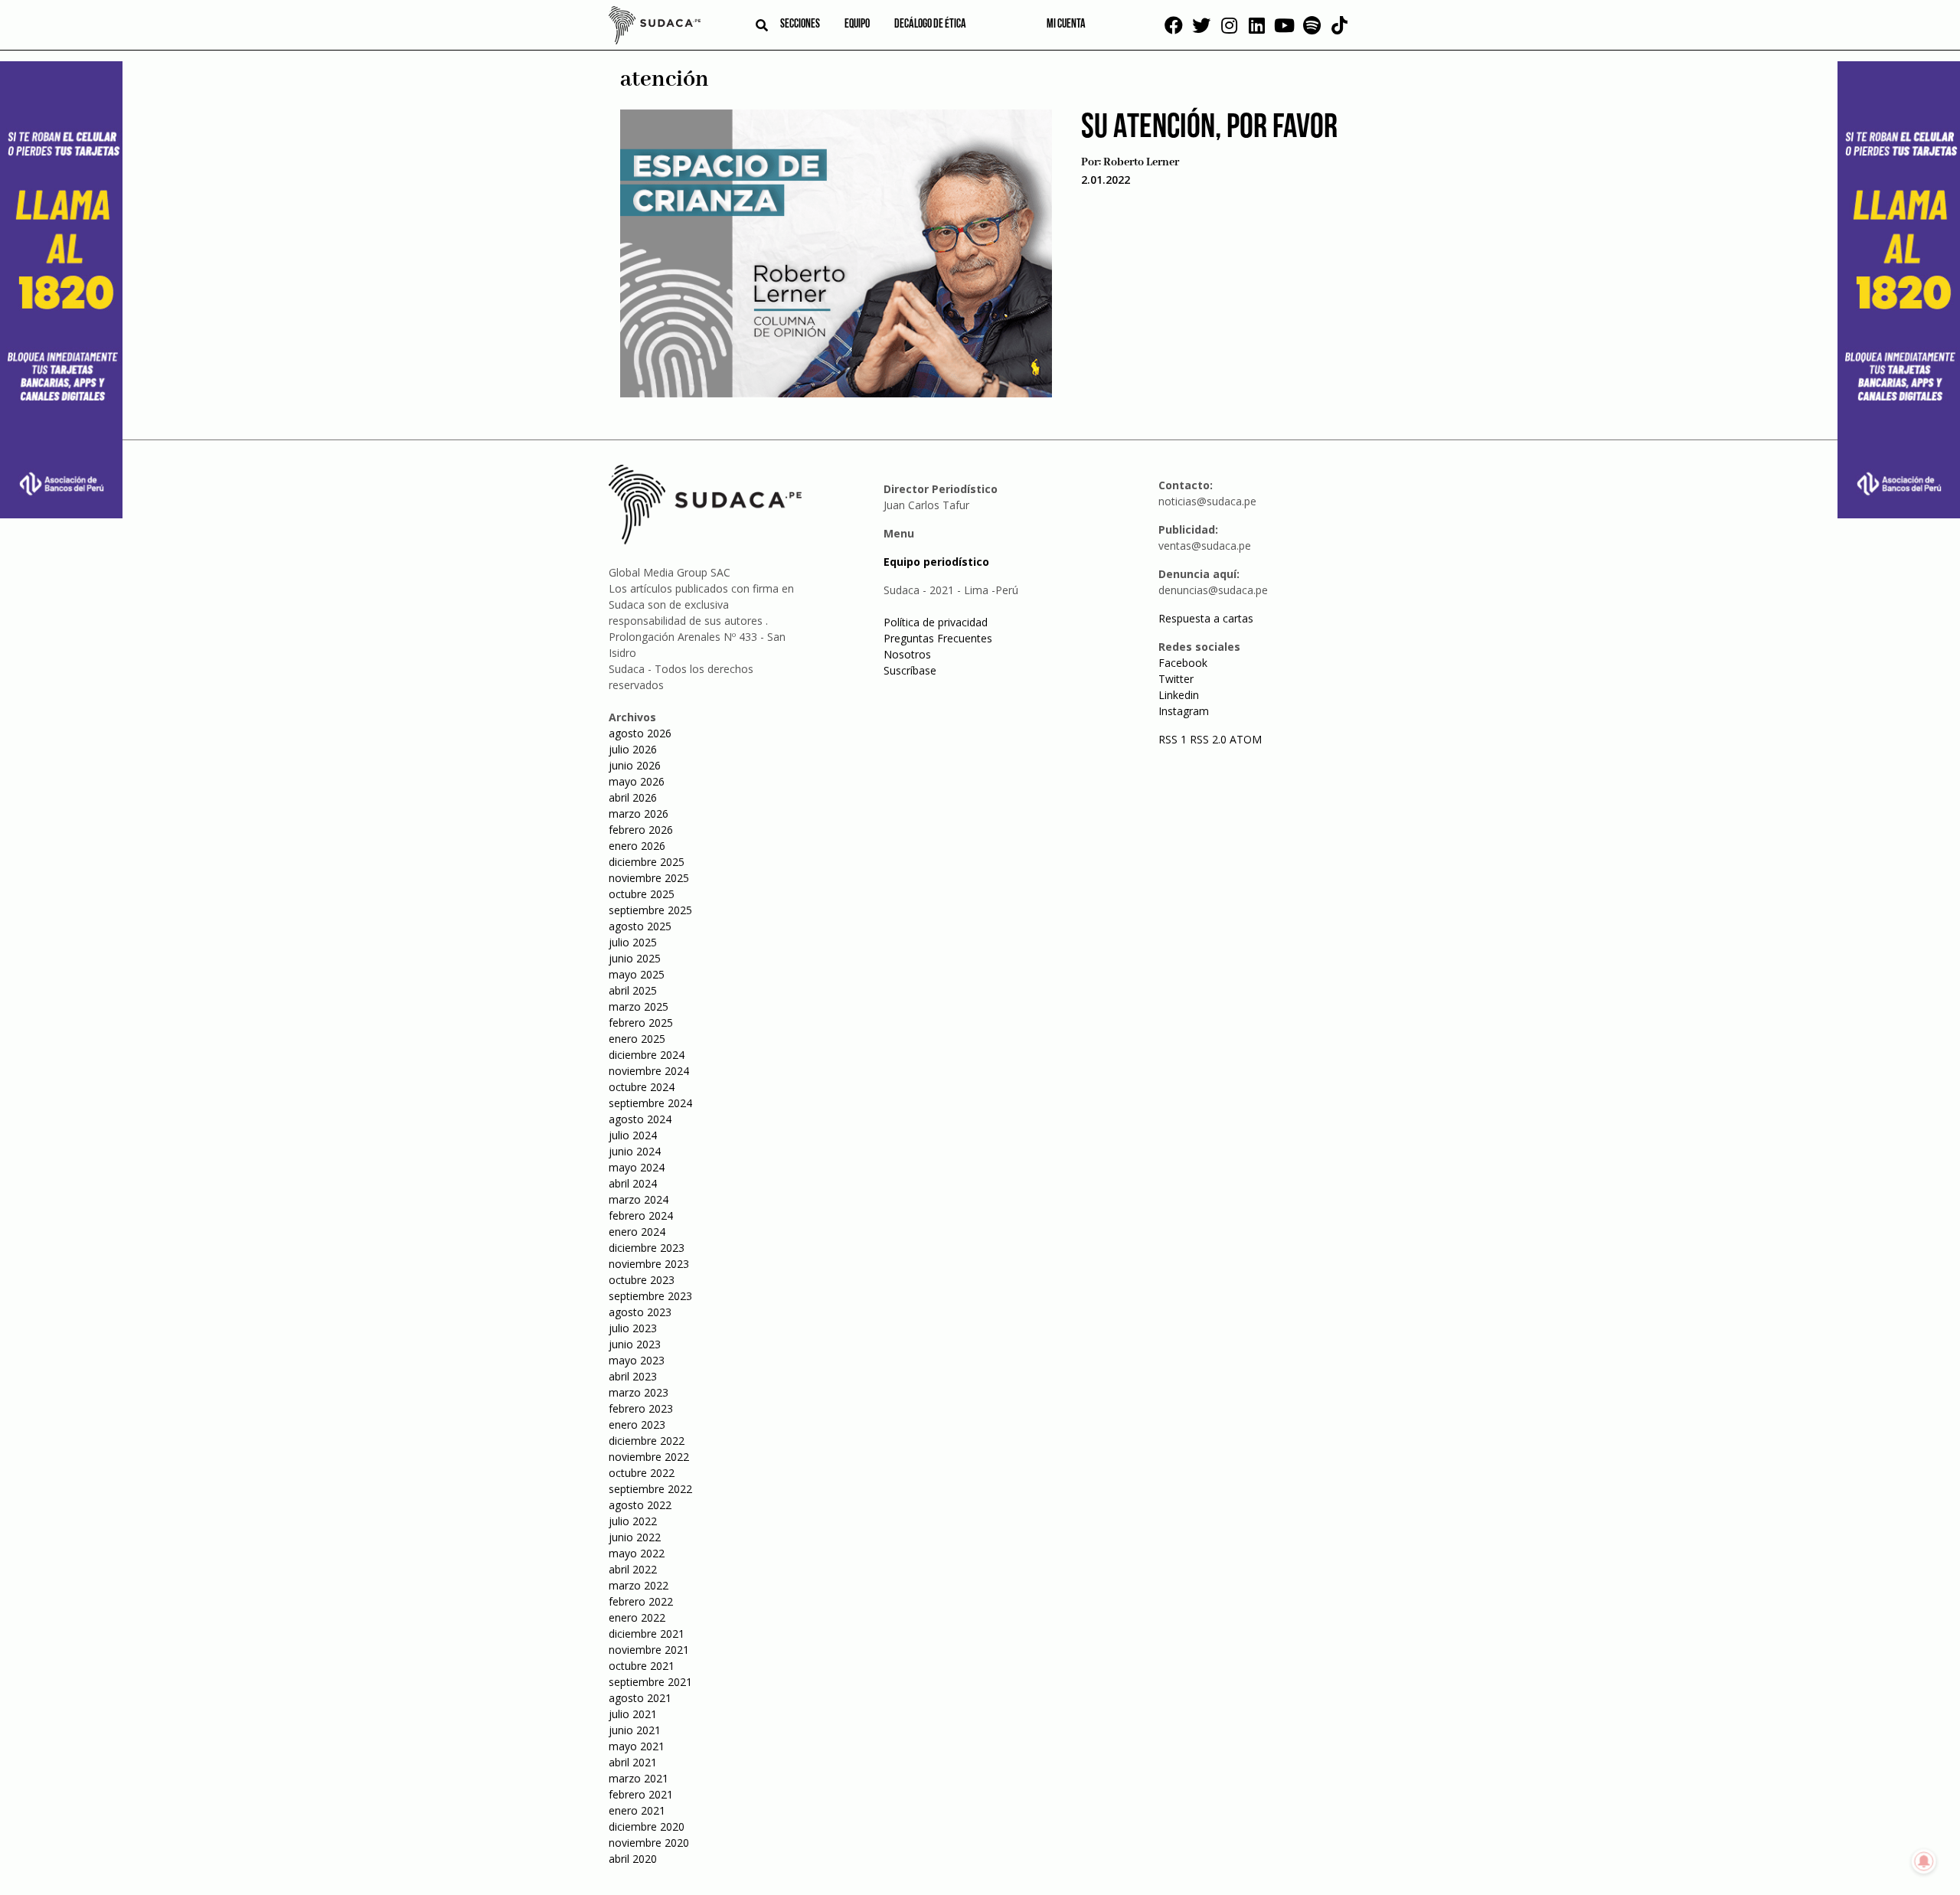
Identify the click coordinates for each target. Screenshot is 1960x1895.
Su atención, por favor (1209, 128)
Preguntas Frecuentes (938, 638)
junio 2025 (635, 958)
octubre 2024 (642, 1087)
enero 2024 (637, 1232)
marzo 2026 (639, 814)
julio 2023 (633, 1328)
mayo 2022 (637, 1553)
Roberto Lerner (1141, 162)
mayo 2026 (637, 781)
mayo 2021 (637, 1746)
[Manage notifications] (1924, 1861)
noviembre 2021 (649, 1650)
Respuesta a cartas (1206, 618)
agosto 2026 (640, 733)
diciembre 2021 (647, 1634)
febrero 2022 (641, 1601)
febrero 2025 (641, 1023)
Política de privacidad (936, 622)
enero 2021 (637, 1810)
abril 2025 (633, 990)
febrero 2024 (641, 1215)
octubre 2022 (642, 1473)
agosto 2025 (640, 926)
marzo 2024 (639, 1199)
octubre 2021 (642, 1666)
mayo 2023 (637, 1360)
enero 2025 (637, 1039)
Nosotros (907, 654)
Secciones (800, 25)
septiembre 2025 (650, 910)
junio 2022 (635, 1537)
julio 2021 (633, 1714)
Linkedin (1179, 695)
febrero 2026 (641, 830)
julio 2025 (633, 942)
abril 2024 (633, 1183)
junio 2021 (635, 1730)
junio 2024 (635, 1151)
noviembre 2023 (649, 1264)
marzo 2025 (639, 1006)
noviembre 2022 (649, 1457)
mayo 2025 (637, 974)
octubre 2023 (642, 1280)
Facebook (1183, 663)
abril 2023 (633, 1376)
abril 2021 (633, 1762)
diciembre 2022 (647, 1441)
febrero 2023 (641, 1408)
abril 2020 (633, 1859)
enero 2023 (637, 1425)
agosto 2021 (640, 1698)
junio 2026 (635, 765)
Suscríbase (910, 670)
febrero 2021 (641, 1794)
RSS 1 (1174, 739)
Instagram (1184, 711)
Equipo (857, 25)
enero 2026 (637, 846)
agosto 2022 (640, 1505)
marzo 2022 (639, 1585)
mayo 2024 (637, 1167)
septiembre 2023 (650, 1296)
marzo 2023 (639, 1392)
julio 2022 (633, 1521)
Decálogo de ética (930, 25)
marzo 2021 (639, 1778)
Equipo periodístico (936, 562)
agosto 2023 (640, 1312)
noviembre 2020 (649, 1843)
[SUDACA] (655, 28)
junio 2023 (635, 1344)
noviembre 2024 (649, 1071)
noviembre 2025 (649, 878)
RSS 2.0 (1208, 739)
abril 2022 (633, 1569)
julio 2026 (633, 749)
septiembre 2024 (650, 1103)
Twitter (1176, 679)
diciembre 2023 (647, 1248)
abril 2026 (633, 797)
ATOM (1246, 739)
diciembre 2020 (647, 1826)
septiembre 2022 (650, 1489)
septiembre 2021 (650, 1682)
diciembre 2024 (647, 1055)
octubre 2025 (642, 894)
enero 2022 (637, 1617)
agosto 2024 (640, 1119)
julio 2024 (633, 1135)
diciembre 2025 (647, 862)
